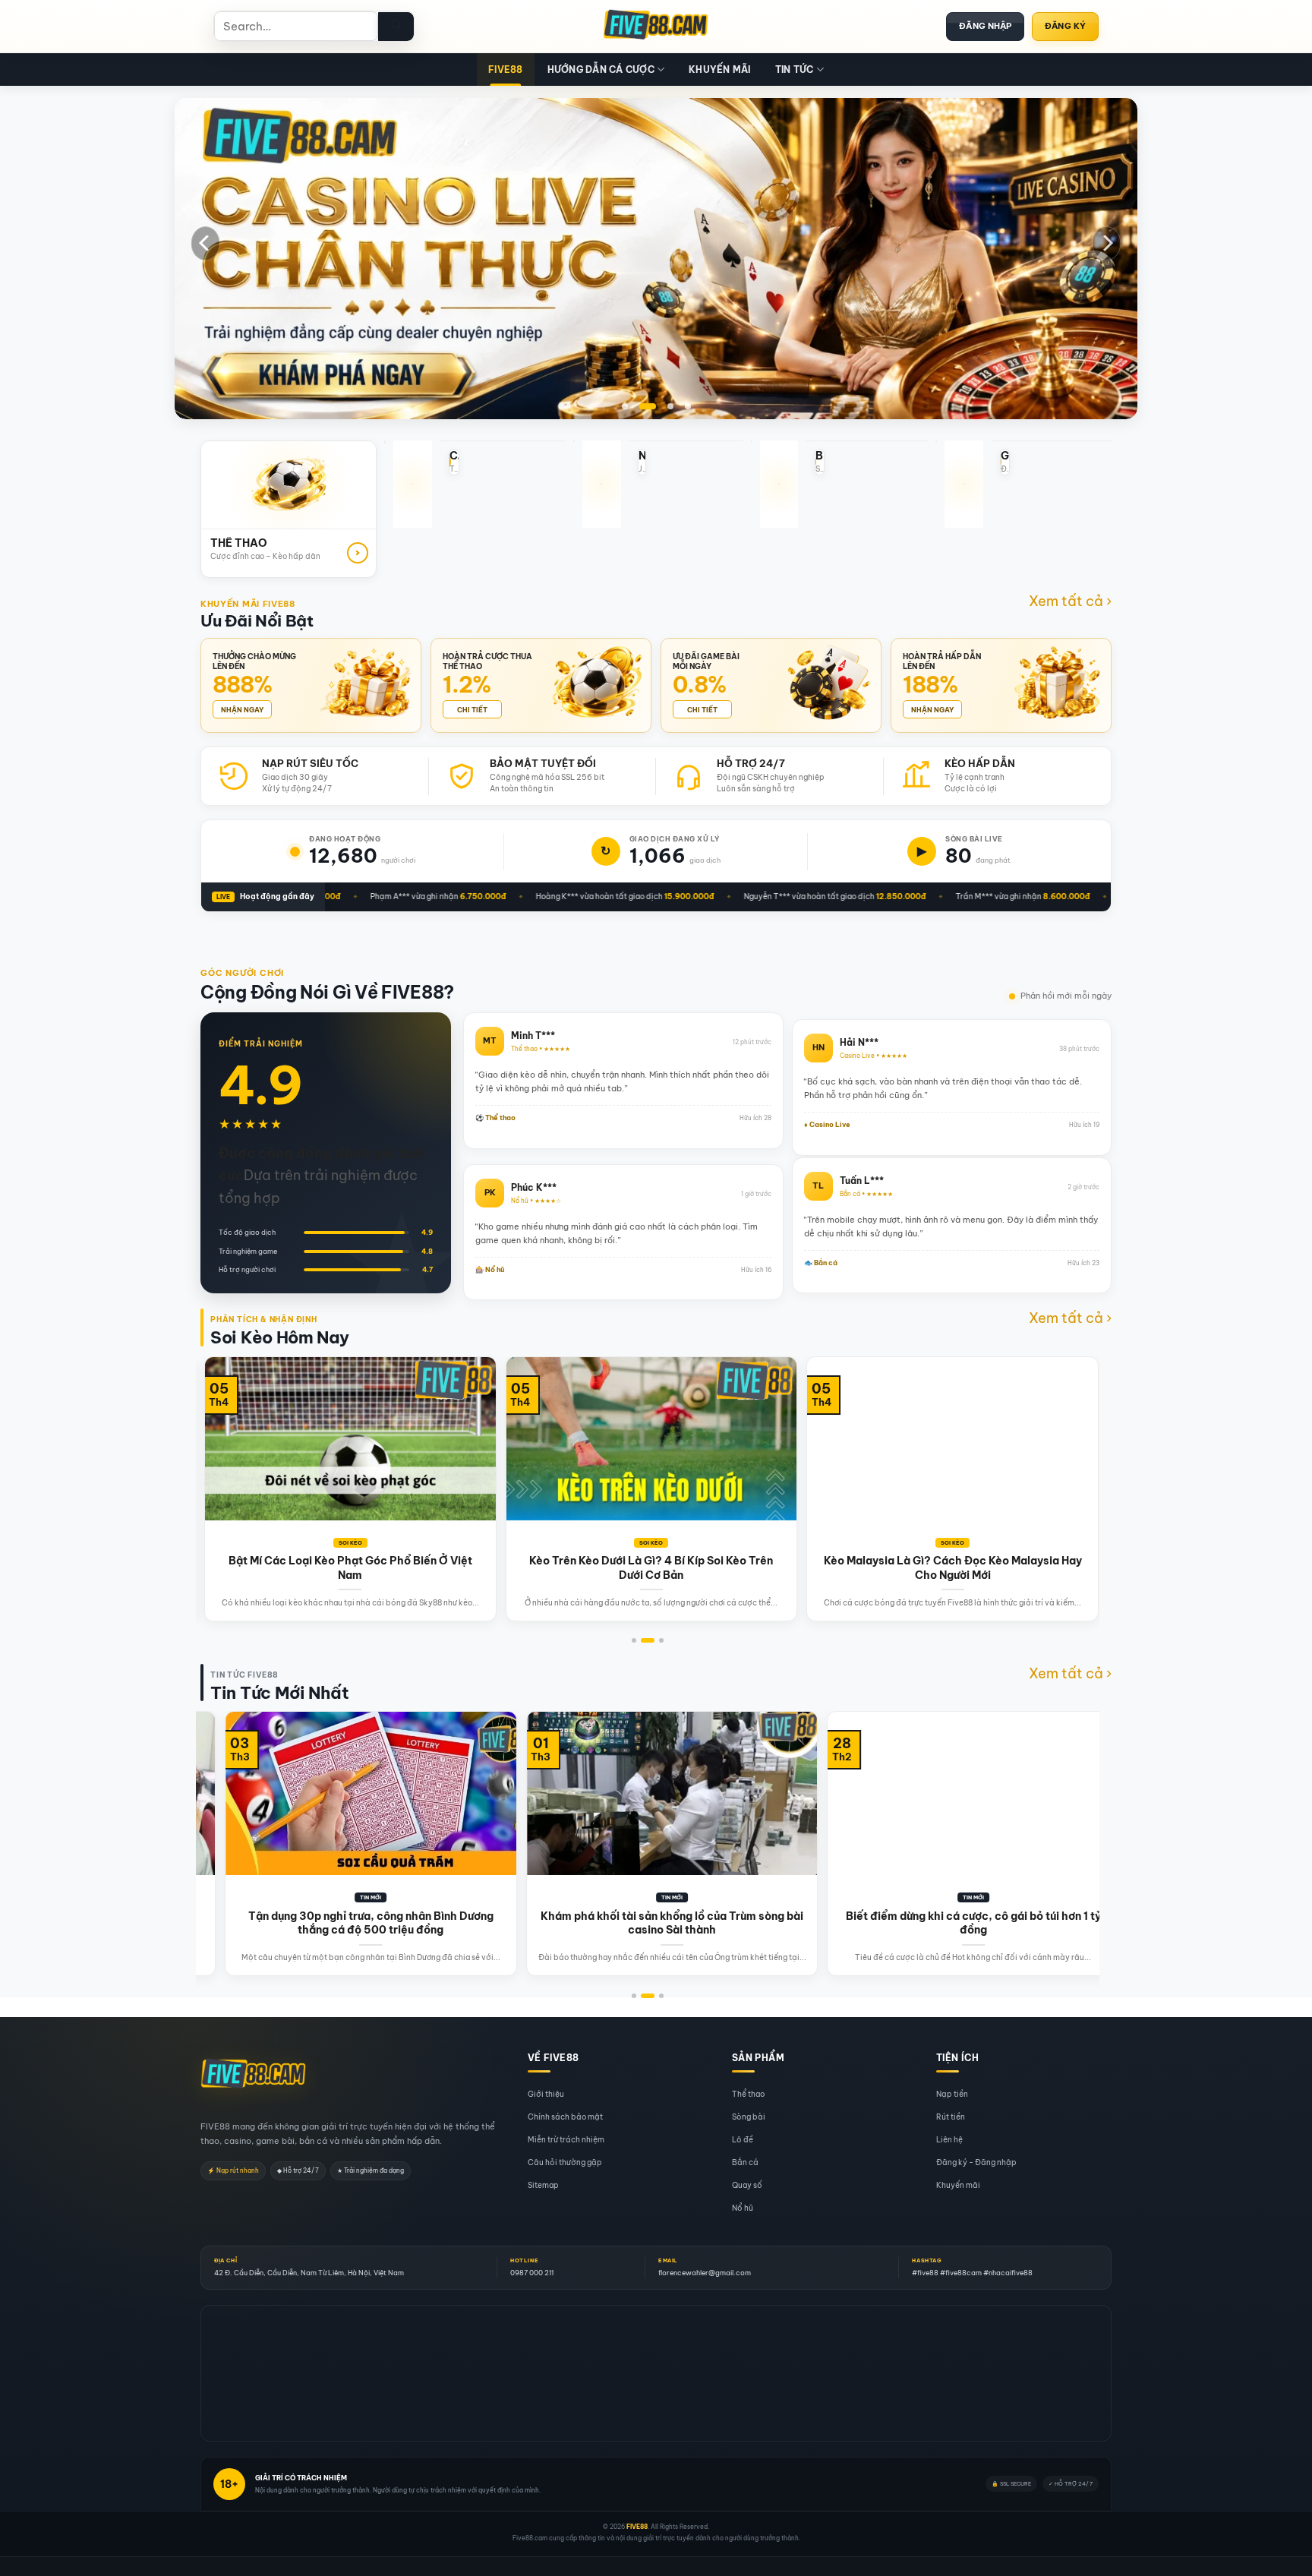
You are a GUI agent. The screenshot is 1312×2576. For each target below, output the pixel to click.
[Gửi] (396, 27)
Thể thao (748, 2094)
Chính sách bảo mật (565, 2117)
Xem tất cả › (1070, 601)
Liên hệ (949, 2140)
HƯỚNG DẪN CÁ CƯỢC (601, 69)
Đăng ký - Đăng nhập (976, 2162)
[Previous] (206, 243)
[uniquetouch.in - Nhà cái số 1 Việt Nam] (656, 27)
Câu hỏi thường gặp (565, 2162)
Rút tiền (951, 2117)
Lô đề (743, 2140)
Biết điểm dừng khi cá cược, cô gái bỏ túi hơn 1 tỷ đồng (669, 1922)
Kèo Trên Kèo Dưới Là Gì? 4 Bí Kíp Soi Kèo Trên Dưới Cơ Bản (253, 1567)
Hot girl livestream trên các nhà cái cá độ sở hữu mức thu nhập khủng (970, 1922)
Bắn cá (745, 2162)
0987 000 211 (532, 2273)
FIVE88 (505, 69)
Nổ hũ (743, 2208)
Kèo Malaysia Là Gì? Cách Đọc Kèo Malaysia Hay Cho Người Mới (554, 1567)
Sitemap (543, 2185)
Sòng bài (749, 2117)
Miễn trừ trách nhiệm (566, 2140)
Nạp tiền (952, 2094)
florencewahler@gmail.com (705, 2273)
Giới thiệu (546, 2094)
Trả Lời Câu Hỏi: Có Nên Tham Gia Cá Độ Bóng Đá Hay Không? (855, 1567)
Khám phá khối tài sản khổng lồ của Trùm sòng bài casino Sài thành (367, 1922)
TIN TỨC (795, 69)
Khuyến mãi (958, 2185)
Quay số (747, 2185)
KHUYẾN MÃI (719, 69)
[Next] (1106, 243)
